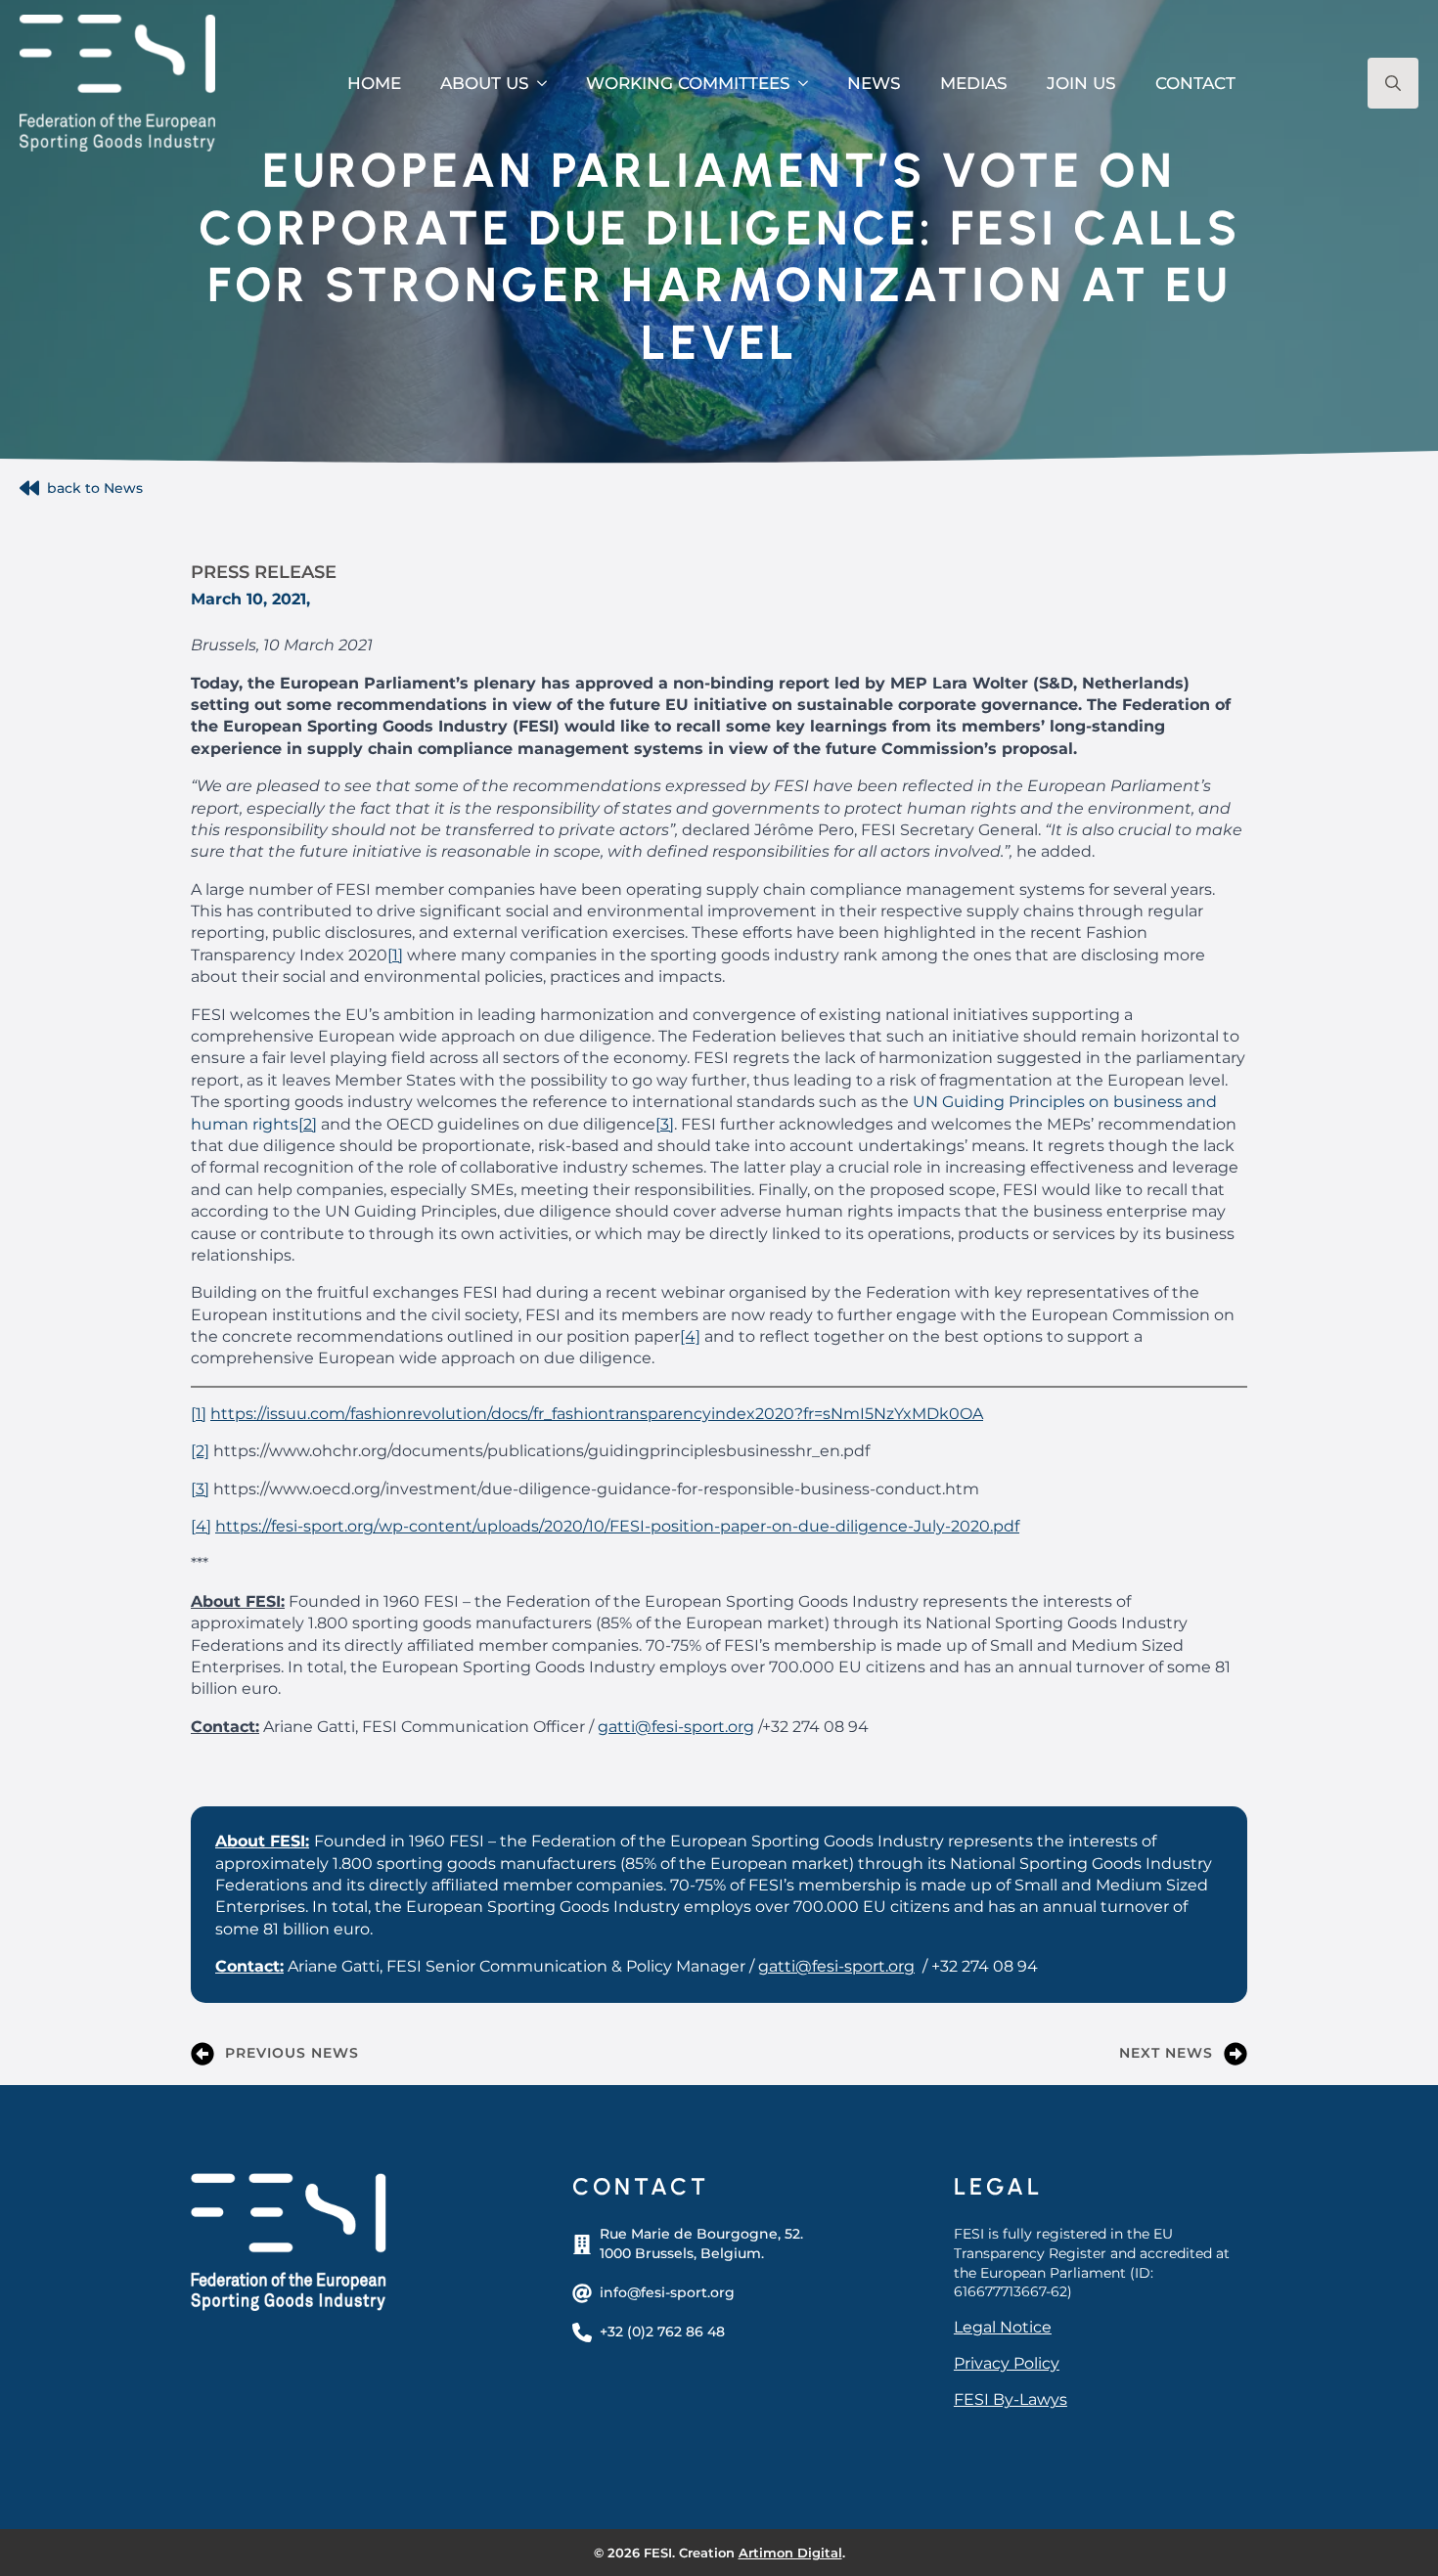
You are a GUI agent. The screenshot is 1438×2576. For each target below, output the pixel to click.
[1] (395, 955)
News (874, 83)
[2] (308, 1124)
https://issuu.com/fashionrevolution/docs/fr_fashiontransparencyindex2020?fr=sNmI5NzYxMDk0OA (597, 1414)
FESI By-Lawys (1011, 2399)
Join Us (1081, 83)
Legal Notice (1003, 2327)
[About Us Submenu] (548, 84)
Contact (1195, 83)
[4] (690, 1336)
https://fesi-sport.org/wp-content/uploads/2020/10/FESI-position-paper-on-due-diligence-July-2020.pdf (617, 1526)
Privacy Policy (1007, 2363)
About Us (485, 83)
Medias (974, 83)
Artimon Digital (790, 2553)
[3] (665, 1124)
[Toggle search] (1393, 83)
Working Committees (688, 83)
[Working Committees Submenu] (809, 84)
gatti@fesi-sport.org (676, 1727)
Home (374, 83)
